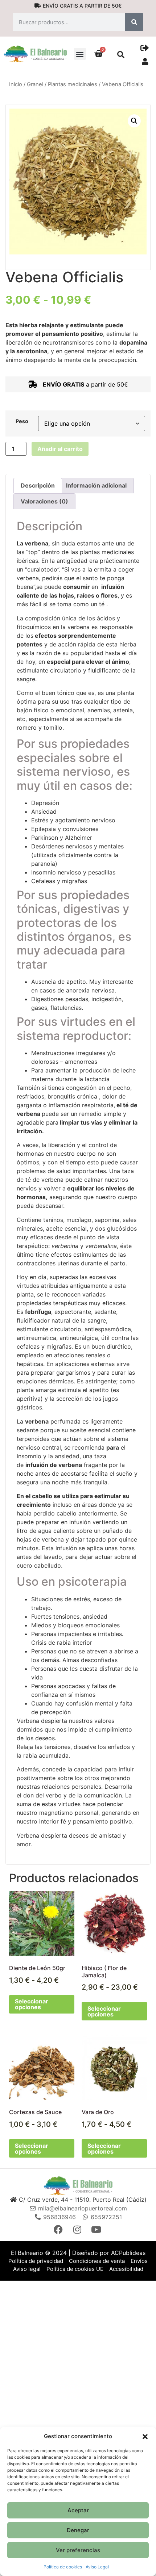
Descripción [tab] (38, 485)
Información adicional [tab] (96, 485)
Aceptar (78, 2510)
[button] (145, 2436)
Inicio (16, 84)
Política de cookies (63, 2567)
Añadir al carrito (60, 449)
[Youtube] (97, 2229)
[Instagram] (78, 2229)
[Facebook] (59, 2229)
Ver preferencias (78, 2550)
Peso (22, 421)
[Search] (134, 22)
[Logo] (78, 2185)
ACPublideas (128, 2253)
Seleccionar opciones (32, 2004)
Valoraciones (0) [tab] (44, 501)
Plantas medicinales (73, 84)
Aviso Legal (97, 2567)
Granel (35, 84)
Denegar (78, 2530)
